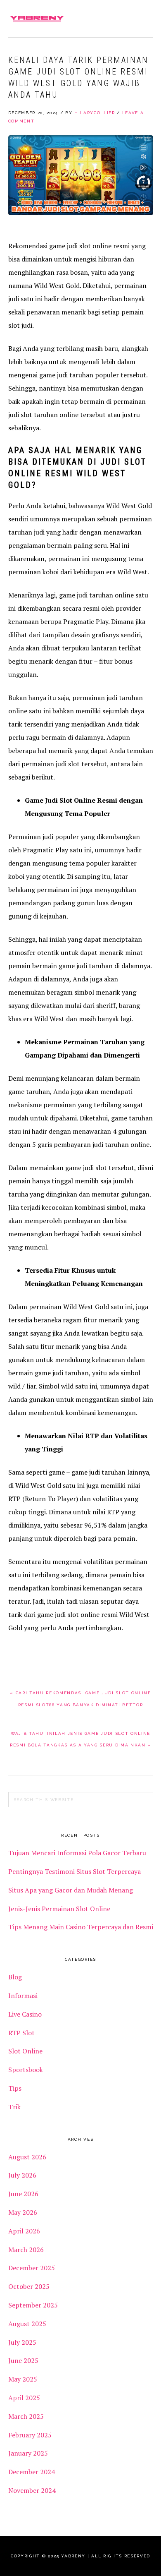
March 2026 (26, 2250)
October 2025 (29, 2286)
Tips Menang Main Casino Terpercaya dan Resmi (81, 1927)
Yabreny (37, 19)
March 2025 (26, 2416)
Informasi (23, 1996)
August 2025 (27, 2324)
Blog (15, 1977)
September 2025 (33, 2305)
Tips (15, 2088)
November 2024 (32, 2490)
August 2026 (27, 2157)
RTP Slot (21, 2033)
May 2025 (23, 2379)
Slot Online (25, 2051)
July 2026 (22, 2175)
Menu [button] (144, 17)
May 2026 (23, 2212)
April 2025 (24, 2398)
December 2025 (32, 2268)
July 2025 (22, 2342)
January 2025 (28, 2453)
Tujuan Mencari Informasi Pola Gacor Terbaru (77, 1853)
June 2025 (23, 2360)
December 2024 (32, 2472)
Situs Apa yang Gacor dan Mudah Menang (71, 1890)
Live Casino (25, 2014)
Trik (14, 2107)
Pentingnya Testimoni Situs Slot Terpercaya (75, 1871)
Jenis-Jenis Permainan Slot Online (59, 1909)
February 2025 (30, 2435)
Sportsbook (26, 2070)
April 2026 (24, 2231)
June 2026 (23, 2194)
